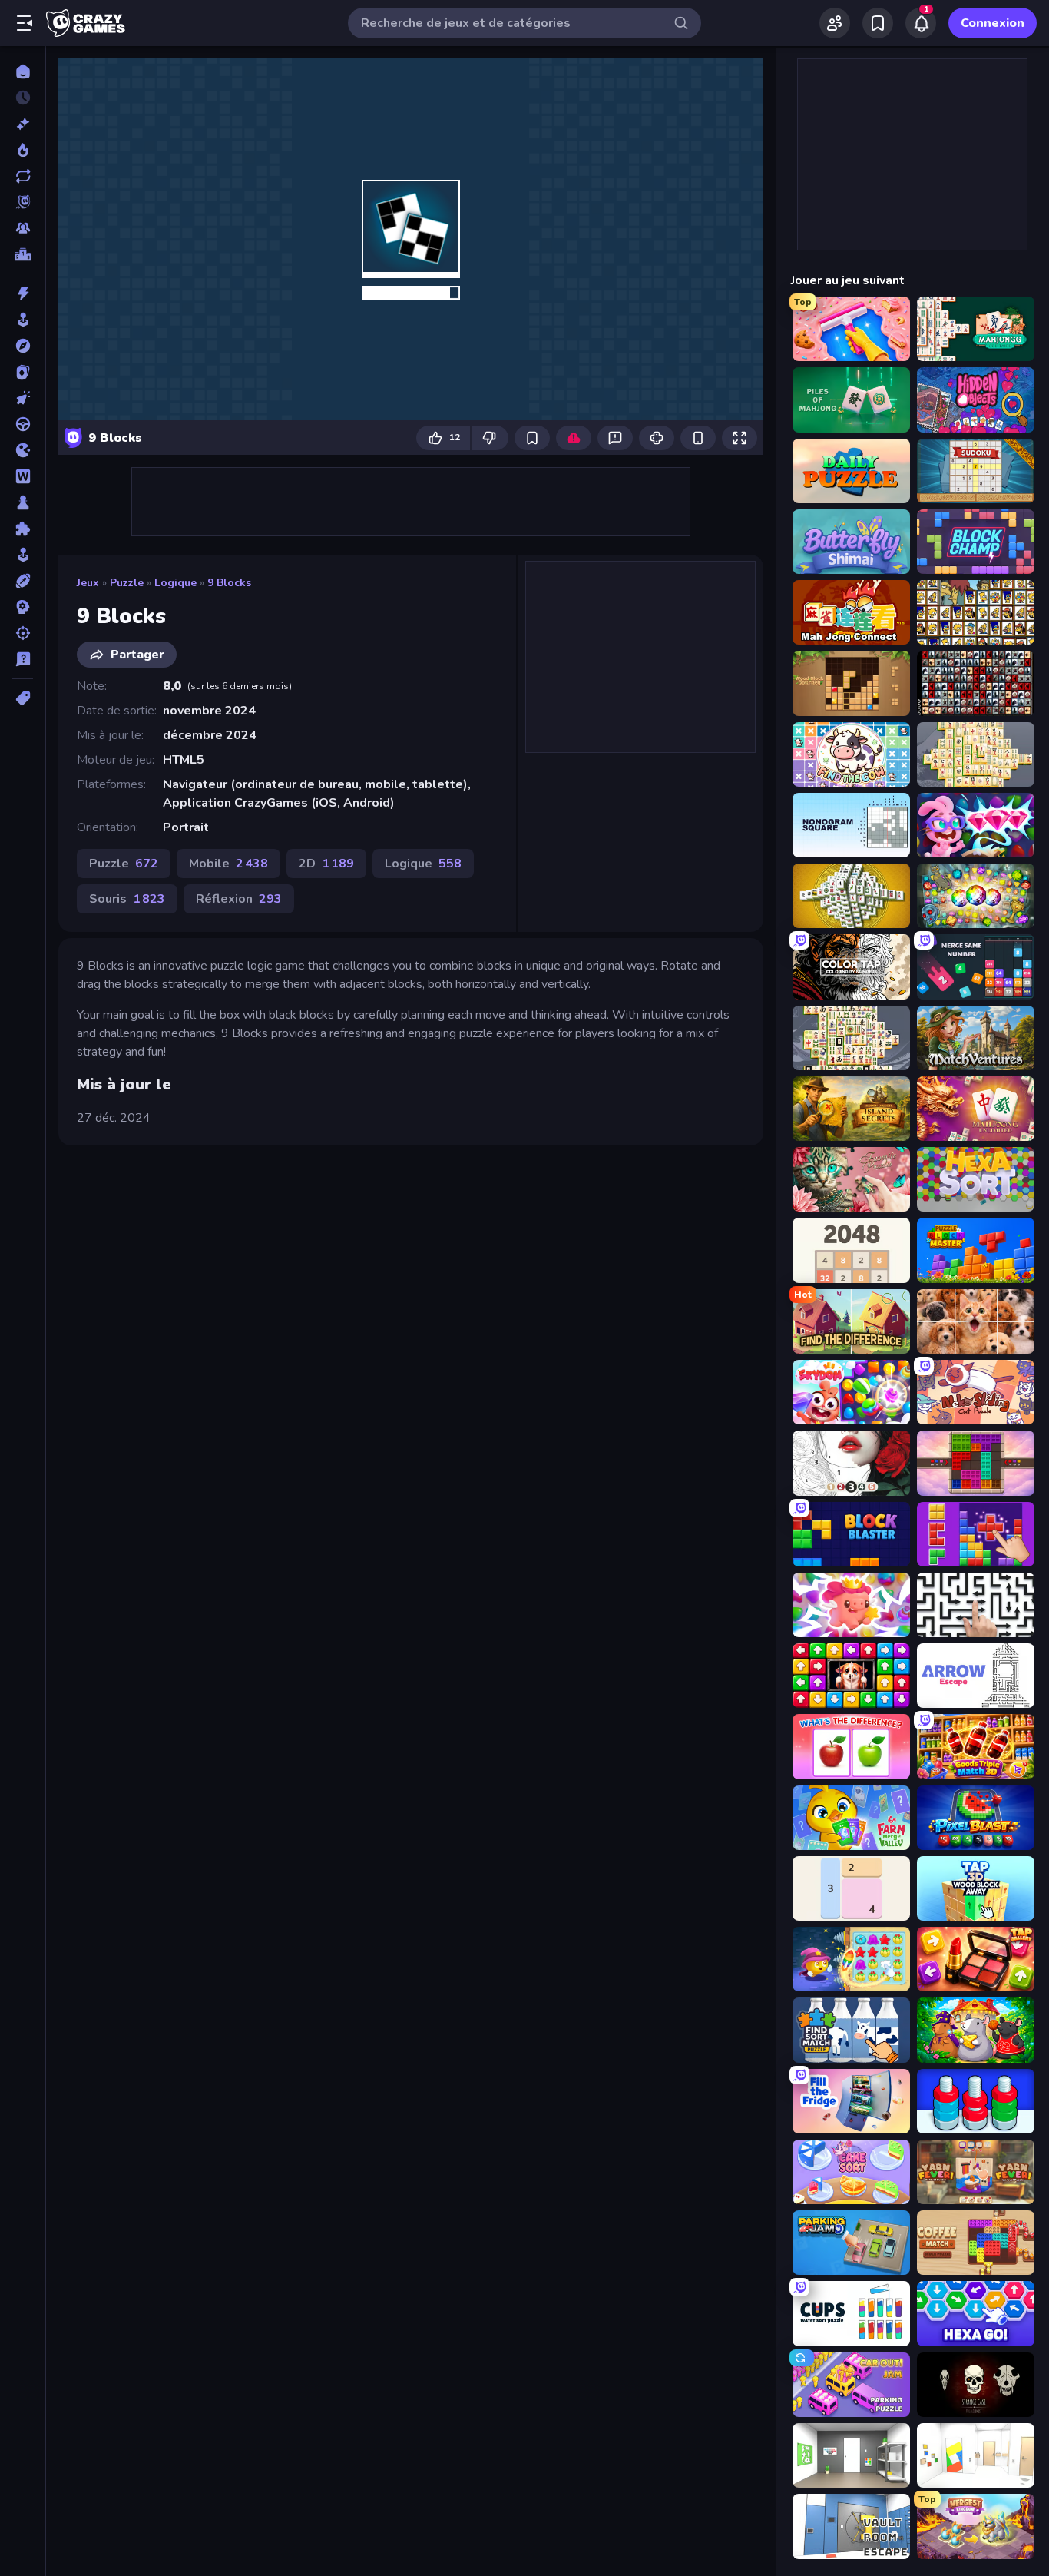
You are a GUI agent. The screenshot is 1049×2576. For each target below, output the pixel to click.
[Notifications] (921, 23)
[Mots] (23, 476)
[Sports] (23, 581)
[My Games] (878, 23)
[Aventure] (23, 346)
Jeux (88, 583)
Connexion (993, 23)
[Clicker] (23, 398)
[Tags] (23, 698)
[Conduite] (23, 424)
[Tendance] (23, 150)
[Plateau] (23, 502)
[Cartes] (23, 372)
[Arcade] (23, 320)
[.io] (23, 450)
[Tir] (23, 633)
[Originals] (23, 202)
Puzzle (127, 583)
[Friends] (835, 23)
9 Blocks (229, 583)
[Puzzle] (23, 529)
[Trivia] (23, 659)
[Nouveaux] (23, 124)
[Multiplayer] (23, 228)
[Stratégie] (23, 607)
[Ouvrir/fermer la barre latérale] (25, 23)
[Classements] (23, 254)
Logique (175, 583)
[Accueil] (23, 71)
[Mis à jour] (23, 176)
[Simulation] (23, 555)
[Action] (23, 293)
